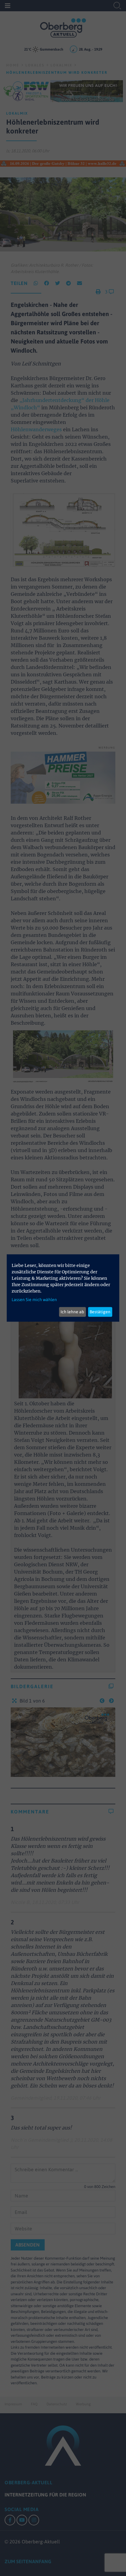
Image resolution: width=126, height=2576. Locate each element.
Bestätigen (100, 1312)
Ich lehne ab (72, 1312)
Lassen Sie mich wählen (34, 1299)
